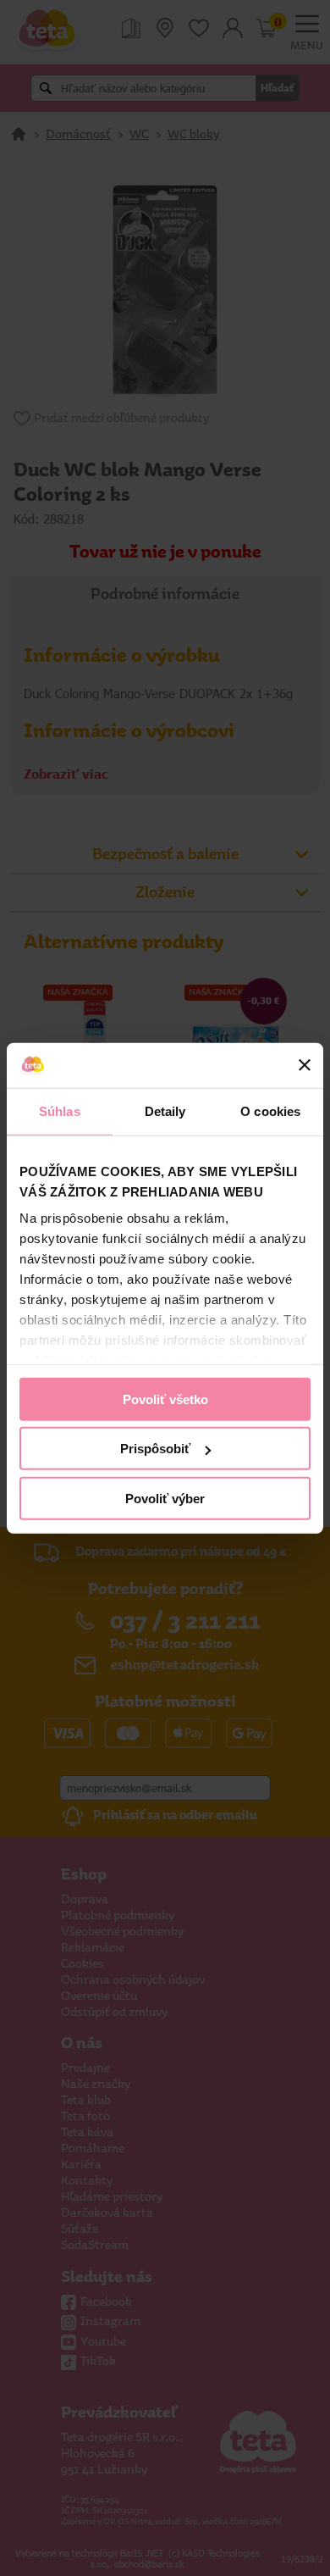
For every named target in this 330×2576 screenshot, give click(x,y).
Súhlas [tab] (60, 1110)
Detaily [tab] (165, 1110)
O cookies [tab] (270, 1110)
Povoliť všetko (165, 1399)
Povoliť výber (165, 1498)
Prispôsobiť (155, 1449)
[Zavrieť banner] (305, 1065)
